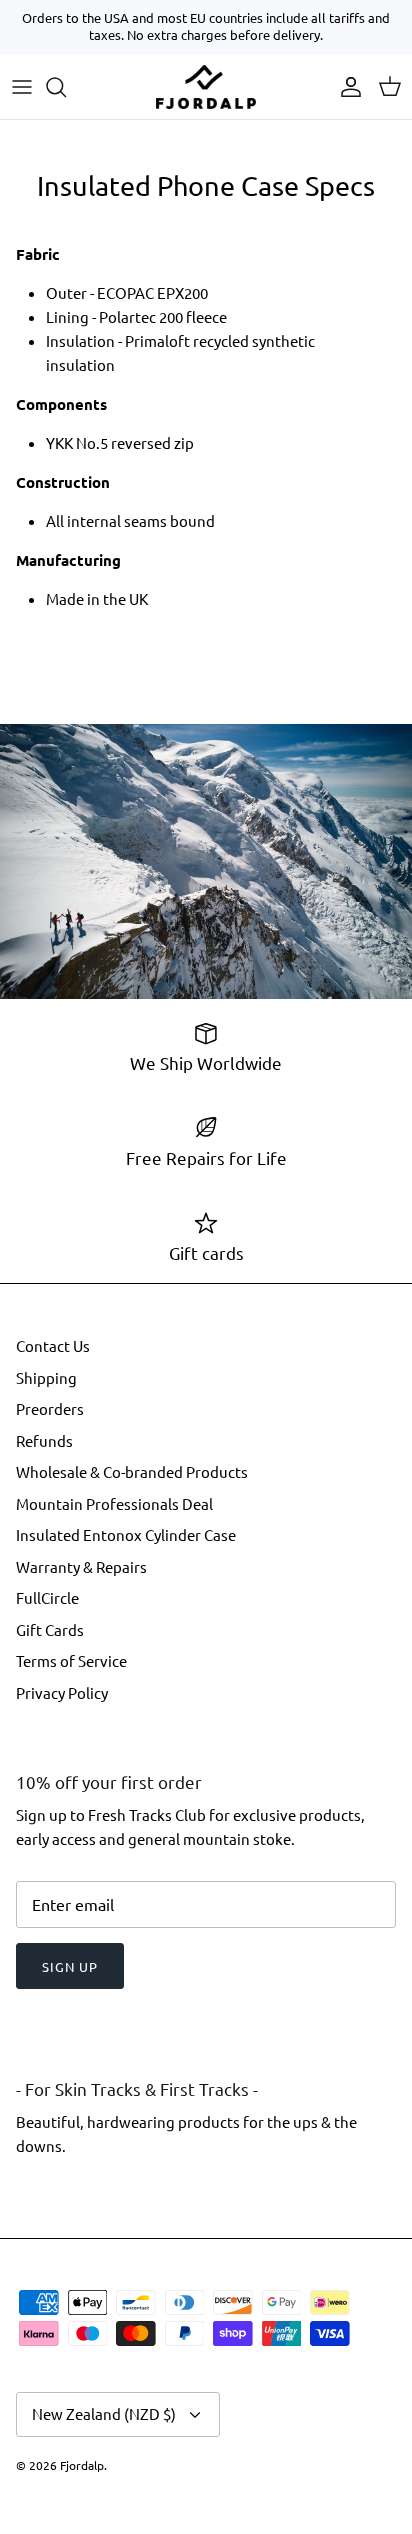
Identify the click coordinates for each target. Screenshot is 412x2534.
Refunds (44, 1440)
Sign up (70, 1966)
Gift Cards (50, 1629)
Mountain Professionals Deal (114, 1503)
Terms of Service (71, 1660)
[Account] (346, 87)
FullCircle (47, 1597)
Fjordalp (82, 2465)
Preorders (50, 1408)
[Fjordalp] (206, 87)
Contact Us (53, 1345)
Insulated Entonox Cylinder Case (126, 1534)
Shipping (46, 1377)
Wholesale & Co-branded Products (132, 1471)
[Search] (66, 87)
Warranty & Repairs (81, 1566)
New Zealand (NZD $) (104, 2413)
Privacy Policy (62, 1692)
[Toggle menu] (22, 87)
